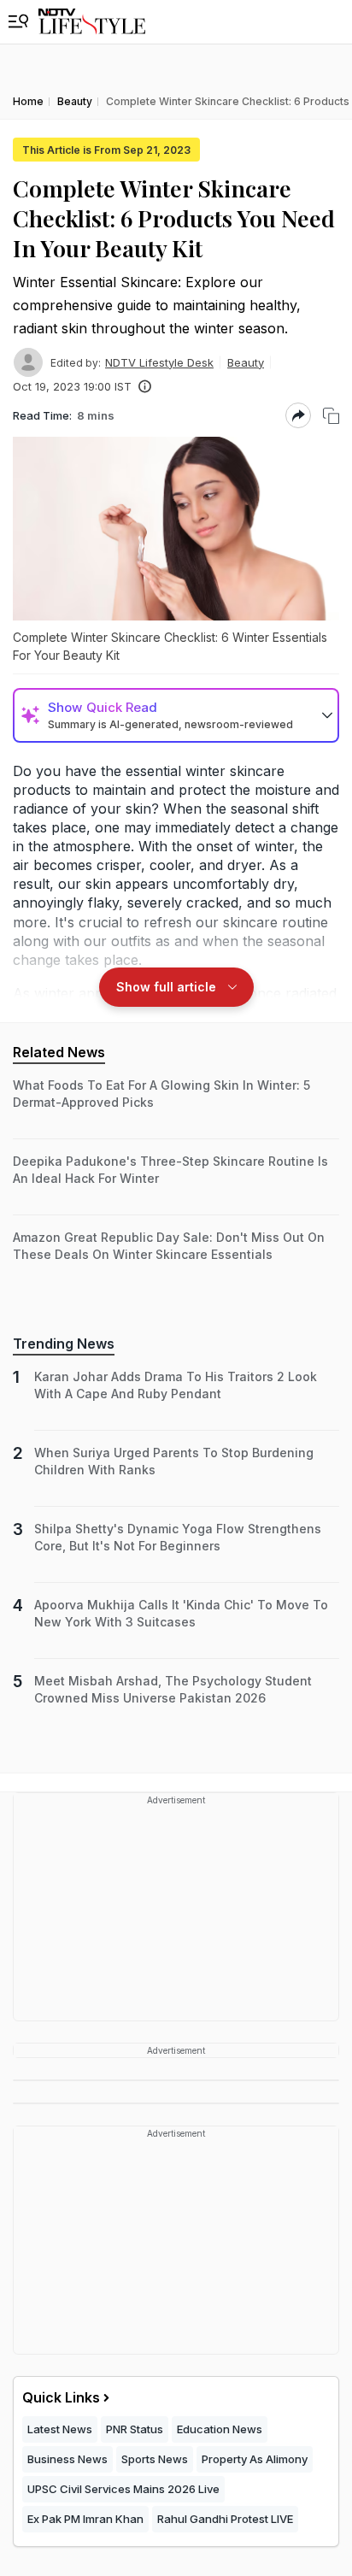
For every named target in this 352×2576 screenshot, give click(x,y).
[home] (92, 22)
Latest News (60, 2429)
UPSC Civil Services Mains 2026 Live (123, 2489)
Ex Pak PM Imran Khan (85, 2519)
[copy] (331, 416)
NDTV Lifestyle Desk (159, 362)
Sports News (155, 2459)
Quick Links (61, 2397)
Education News (220, 2429)
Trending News (64, 1344)
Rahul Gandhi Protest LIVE (225, 2519)
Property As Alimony (255, 2459)
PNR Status (135, 2429)
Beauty (246, 362)
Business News (67, 2459)
